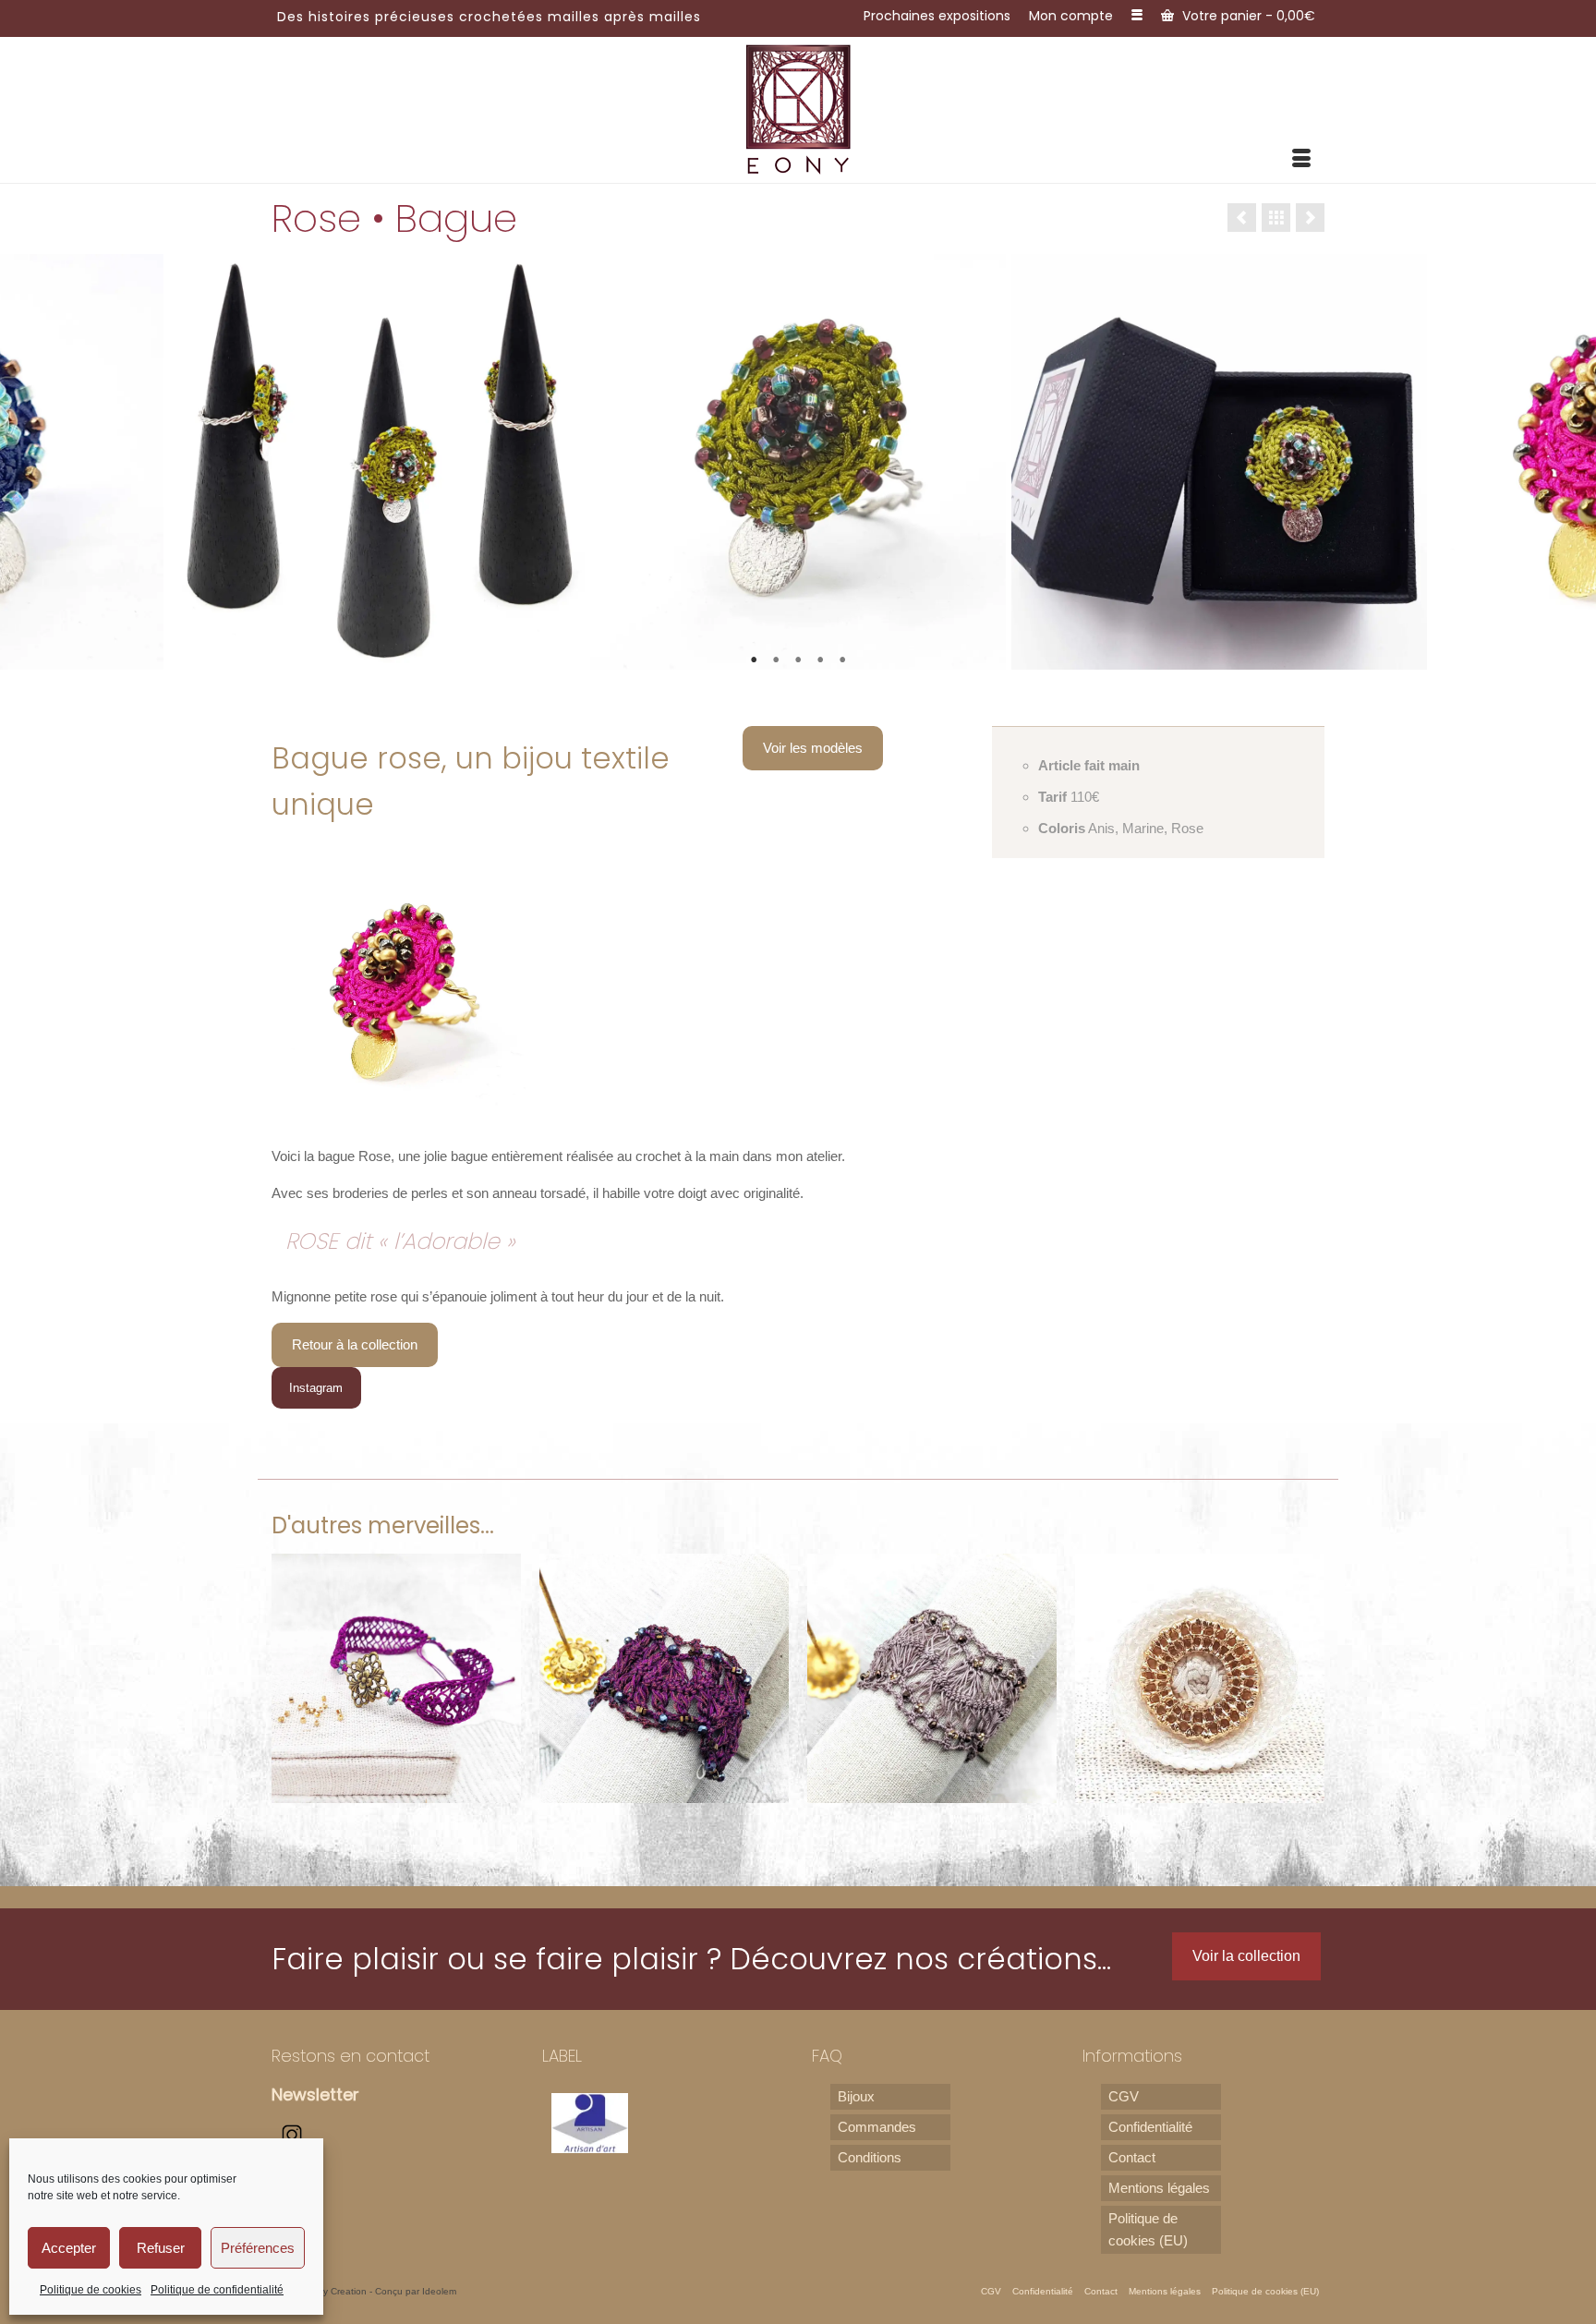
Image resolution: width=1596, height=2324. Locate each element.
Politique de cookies (91, 2290)
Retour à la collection (355, 1344)
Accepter (69, 2248)
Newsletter (315, 2094)
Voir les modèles (813, 748)
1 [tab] (754, 660)
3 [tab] (798, 660)
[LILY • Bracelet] (1242, 218)
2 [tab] (776, 660)
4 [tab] (820, 660)
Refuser (161, 2248)
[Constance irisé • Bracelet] (396, 1678)
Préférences (258, 2248)
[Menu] (1301, 160)
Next (1571, 462)
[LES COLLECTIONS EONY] (1276, 218)
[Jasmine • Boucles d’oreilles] (1200, 1678)
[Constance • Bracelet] (664, 1678)
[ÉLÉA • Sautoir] (1310, 218)
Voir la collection (1246, 1956)
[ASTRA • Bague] (932, 1678)
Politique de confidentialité (217, 2290)
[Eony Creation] (798, 109)
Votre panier (1247, 16)
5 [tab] (842, 660)
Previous (25, 462)
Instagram (316, 1388)
